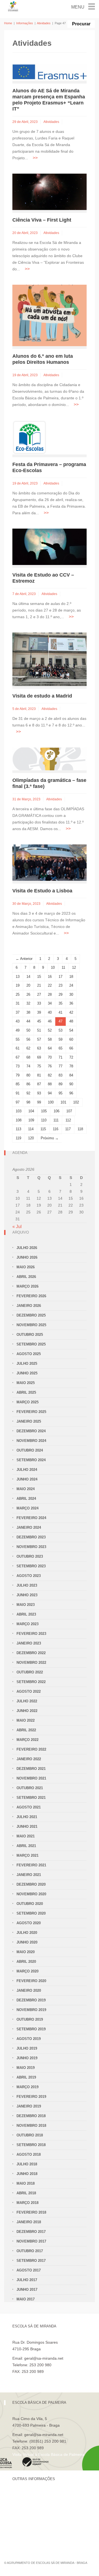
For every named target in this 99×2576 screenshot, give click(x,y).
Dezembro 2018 (31, 2116)
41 (61, 1012)
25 (18, 994)
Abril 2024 (26, 1499)
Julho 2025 (27, 1364)
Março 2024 (28, 1508)
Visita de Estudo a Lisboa (42, 891)
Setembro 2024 (31, 1460)
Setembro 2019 (31, 2029)
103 (19, 1111)
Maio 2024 (26, 1489)
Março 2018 (28, 2203)
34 (50, 1003)
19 (18, 985)
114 (31, 1129)
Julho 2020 (27, 1933)
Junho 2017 (27, 2290)
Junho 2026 (27, 1257)
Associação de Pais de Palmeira (40, 2532)
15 (39, 977)
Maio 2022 (26, 1720)
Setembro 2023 (31, 1566)
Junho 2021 (27, 1827)
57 (39, 1039)
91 (18, 1093)
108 (19, 1120)
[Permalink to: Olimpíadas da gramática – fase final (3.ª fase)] (50, 758)
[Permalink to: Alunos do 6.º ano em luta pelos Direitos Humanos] (50, 315)
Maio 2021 (26, 1836)
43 (18, 1021)
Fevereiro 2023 (31, 1634)
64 (50, 1048)
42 (71, 1012)
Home (8, 23)
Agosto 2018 (29, 2154)
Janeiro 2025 (29, 1421)
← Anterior (24, 959)
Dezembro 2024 (31, 1431)
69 (39, 1057)
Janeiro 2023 (29, 1643)
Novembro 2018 (31, 2126)
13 (18, 977)
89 (61, 1084)
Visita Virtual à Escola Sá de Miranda (44, 2378)
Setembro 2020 (31, 1913)
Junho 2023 (27, 1595)
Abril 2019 (26, 2077)
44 (28, 1021)
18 (71, 977)
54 (71, 1030)
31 (18, 1003)
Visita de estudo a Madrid (42, 696)
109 (31, 1120)
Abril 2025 (26, 1392)
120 (31, 1138)
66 (71, 1048)
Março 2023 (28, 1624)
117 (68, 1129)
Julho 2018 (27, 2164)
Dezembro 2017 (31, 2232)
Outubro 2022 (30, 1672)
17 (61, 977)
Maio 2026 (26, 1267)
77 (61, 1066)
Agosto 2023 (29, 1576)
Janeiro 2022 (29, 1759)
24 (71, 985)
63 (39, 1048)
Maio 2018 (26, 2183)
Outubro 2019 (30, 2019)
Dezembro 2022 (31, 1653)
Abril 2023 (26, 1614)
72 (71, 1057)
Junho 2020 (27, 1942)
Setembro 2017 (31, 2261)
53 (61, 1030)
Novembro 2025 (31, 1325)
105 (44, 1111)
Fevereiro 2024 (31, 1518)
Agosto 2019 (29, 2039)
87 (39, 1084)
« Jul (17, 1227)
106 (57, 1111)
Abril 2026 (26, 1277)
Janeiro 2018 (29, 2222)
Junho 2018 (27, 2174)
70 (50, 1057)
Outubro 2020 (30, 1904)
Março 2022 (28, 1740)
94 (50, 1093)
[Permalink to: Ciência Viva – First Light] (50, 192)
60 (71, 1039)
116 (56, 1129)
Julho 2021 (27, 1817)
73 (18, 1066)
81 (39, 1075)
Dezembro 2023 (31, 1537)
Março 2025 (28, 1402)
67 (18, 1057)
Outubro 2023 (30, 1556)
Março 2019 (28, 2087)
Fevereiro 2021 (31, 1865)
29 (61, 994)
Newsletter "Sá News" (31, 2514)
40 (50, 1012)
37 (18, 1012)
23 (61, 985)
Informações (25, 23)
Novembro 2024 (31, 1441)
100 (51, 1102)
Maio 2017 (26, 2299)
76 (50, 1066)
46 (50, 1021)
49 (18, 1030)
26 (28, 994)
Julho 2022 (27, 1701)
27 (39, 994)
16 (50, 977)
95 (61, 1093)
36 (71, 1003)
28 (50, 994)
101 (63, 1102)
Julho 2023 (27, 1585)
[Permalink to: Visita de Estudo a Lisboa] (50, 862)
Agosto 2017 (29, 2270)
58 (50, 1039)
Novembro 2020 (31, 1894)
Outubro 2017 (30, 2251)
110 (44, 1120)
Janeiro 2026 (29, 1306)
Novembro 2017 (31, 2241)
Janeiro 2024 (29, 1527)
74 (28, 1066)
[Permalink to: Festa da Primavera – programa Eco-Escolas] (29, 437)
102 (76, 1102)
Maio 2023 (26, 1605)
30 (71, 994)
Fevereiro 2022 (31, 1749)
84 (71, 1075)
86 (28, 1084)
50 (28, 1030)
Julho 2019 (27, 2048)
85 (18, 1084)
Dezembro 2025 (31, 1315)
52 (50, 1030)
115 (43, 1129)
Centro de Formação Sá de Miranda (44, 2495)
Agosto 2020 (29, 1923)
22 (50, 985)
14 (28, 977)
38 (28, 1012)
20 (28, 985)
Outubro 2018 (30, 2135)
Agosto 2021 (29, 1807)
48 (71, 1021)
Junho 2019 (27, 2058)
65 (61, 1048)
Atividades (44, 23)
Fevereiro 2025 (31, 1412)
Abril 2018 (26, 2193)
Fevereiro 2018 (31, 2212)
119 (18, 1138)
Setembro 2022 (31, 1682)
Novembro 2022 (31, 1663)
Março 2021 (28, 1855)
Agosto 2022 (29, 1691)
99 (39, 1102)
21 (39, 985)
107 (69, 1111)
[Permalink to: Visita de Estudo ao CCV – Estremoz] (50, 547)
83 (61, 1075)
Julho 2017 (27, 2280)
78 (71, 1066)
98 (28, 1102)
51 (39, 1030)
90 (71, 1084)
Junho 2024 (27, 1479)
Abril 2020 (26, 1962)
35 (61, 1003)
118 (80, 1129)
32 (28, 1003)
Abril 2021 (26, 1846)
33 (39, 1003)
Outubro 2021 (30, 1788)
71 (61, 1057)
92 (28, 1093)
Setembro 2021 (31, 1798)
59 (61, 1039)
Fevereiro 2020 (31, 1981)
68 (28, 1057)
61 (18, 1048)
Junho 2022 (27, 1711)
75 (39, 1066)
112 (68, 1120)
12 (74, 967)
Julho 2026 (27, 1248)
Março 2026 (28, 1286)
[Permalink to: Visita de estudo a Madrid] (50, 659)
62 (28, 1048)
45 (39, 1021)
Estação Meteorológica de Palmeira (43, 2523)
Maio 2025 (26, 1383)
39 (39, 1012)
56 (28, 1039)
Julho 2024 (27, 1470)
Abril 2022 (26, 1730)
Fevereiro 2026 (31, 1296)
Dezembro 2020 (31, 1884)
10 (53, 967)
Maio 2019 (26, 2068)
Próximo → (50, 1138)
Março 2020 (28, 1971)
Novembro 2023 (31, 1547)
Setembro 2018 (31, 2145)
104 (31, 1111)
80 (28, 1075)
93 (39, 1093)
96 (71, 1093)
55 (18, 1039)
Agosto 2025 (29, 1354)
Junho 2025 (27, 1373)
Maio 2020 (26, 1952)
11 (63, 967)
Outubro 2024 (30, 1450)
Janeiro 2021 (29, 1875)
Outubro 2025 (30, 1335)
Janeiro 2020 (29, 1990)
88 (50, 1084)
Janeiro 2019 (29, 2106)
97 (18, 1102)
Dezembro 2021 (31, 1769)
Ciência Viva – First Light (42, 220)
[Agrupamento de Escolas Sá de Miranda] (13, 6)
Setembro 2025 (31, 1344)
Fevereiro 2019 (31, 2097)
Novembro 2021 (31, 1778)
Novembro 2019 (31, 2010)
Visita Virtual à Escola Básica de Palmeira (48, 2454)
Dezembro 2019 (31, 2000)
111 (56, 1120)
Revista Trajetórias (29, 2504)
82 (50, 1075)
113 (18, 1129)
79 (18, 1075)
